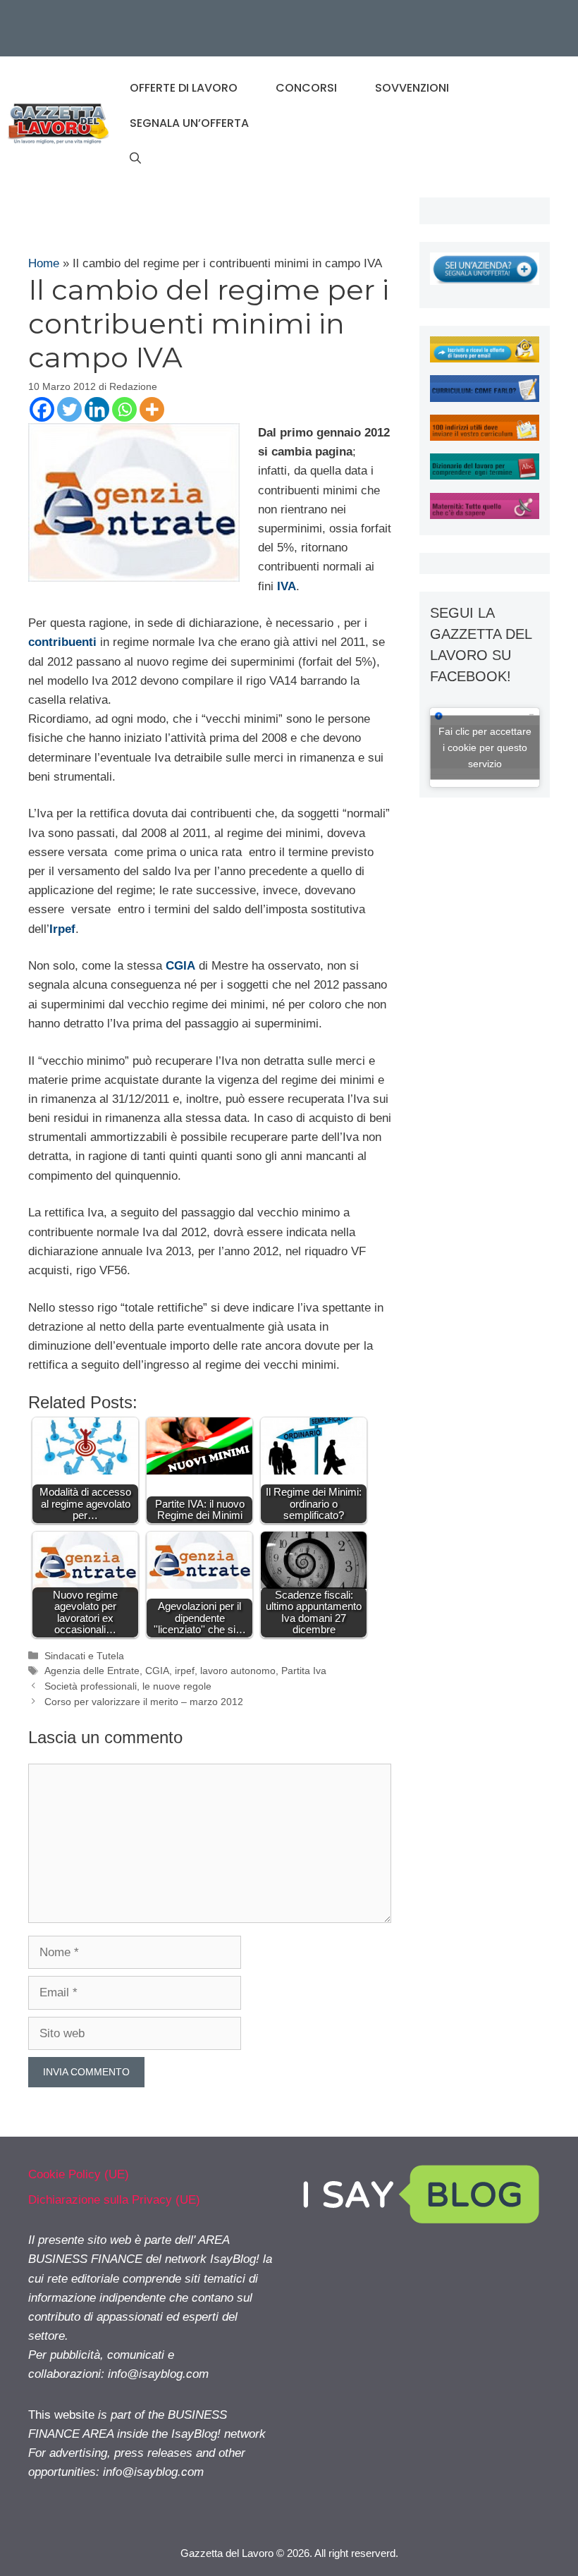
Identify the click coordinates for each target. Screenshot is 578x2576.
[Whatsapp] (124, 409)
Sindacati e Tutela (84, 1656)
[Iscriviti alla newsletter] (485, 359)
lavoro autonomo (238, 1671)
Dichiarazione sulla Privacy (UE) (114, 2200)
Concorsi (306, 88)
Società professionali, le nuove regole (128, 1686)
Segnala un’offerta (189, 123)
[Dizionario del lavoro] (485, 476)
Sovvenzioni (412, 88)
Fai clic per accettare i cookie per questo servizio (485, 747)
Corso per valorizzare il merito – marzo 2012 (144, 1702)
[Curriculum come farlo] (485, 398)
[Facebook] (42, 409)
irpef (185, 1671)
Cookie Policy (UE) (79, 2174)
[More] (152, 409)
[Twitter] (69, 409)
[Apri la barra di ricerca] (135, 159)
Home (44, 263)
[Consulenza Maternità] (485, 515)
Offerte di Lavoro (184, 88)
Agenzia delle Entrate (92, 1671)
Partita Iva (304, 1671)
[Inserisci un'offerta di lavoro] (485, 281)
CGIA (157, 1671)
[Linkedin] (97, 409)
